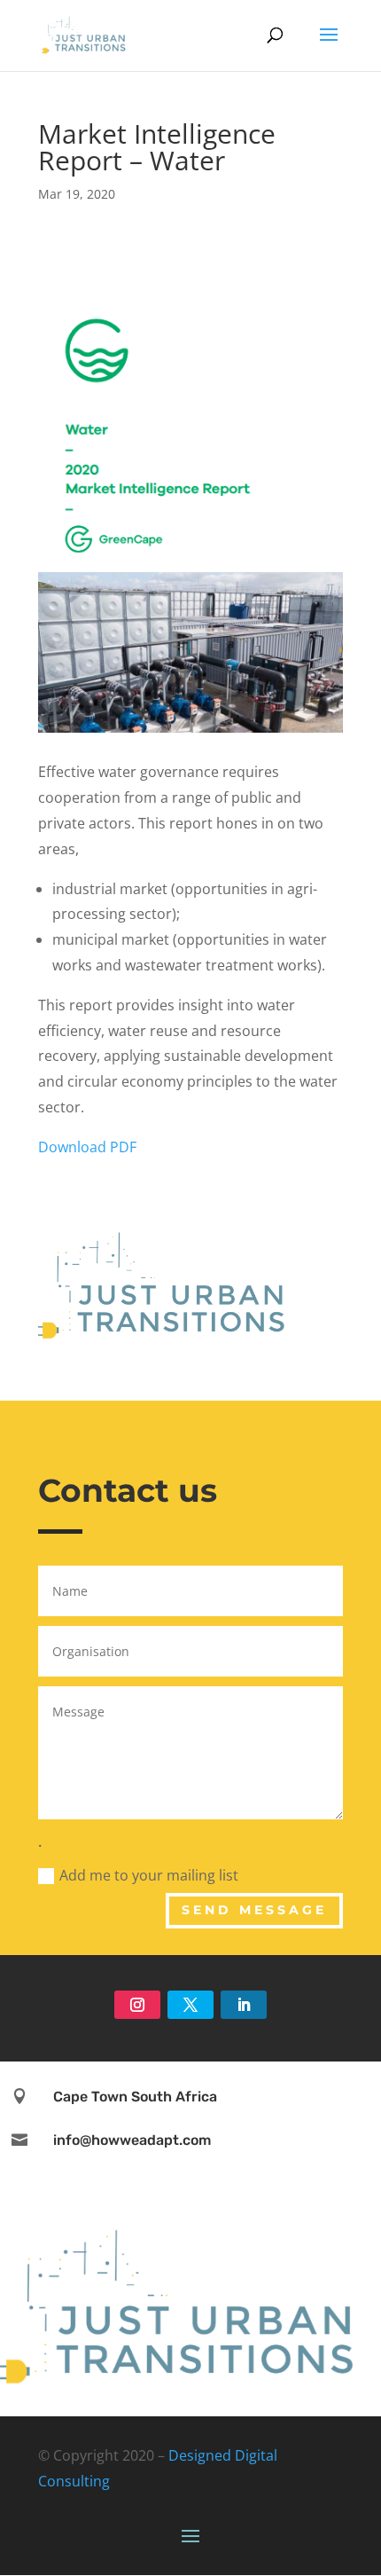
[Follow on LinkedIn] (244, 2005)
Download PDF (87, 1147)
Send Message (254, 1910)
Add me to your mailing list (149, 1875)
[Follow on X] (190, 2005)
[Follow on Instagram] (137, 2005)
